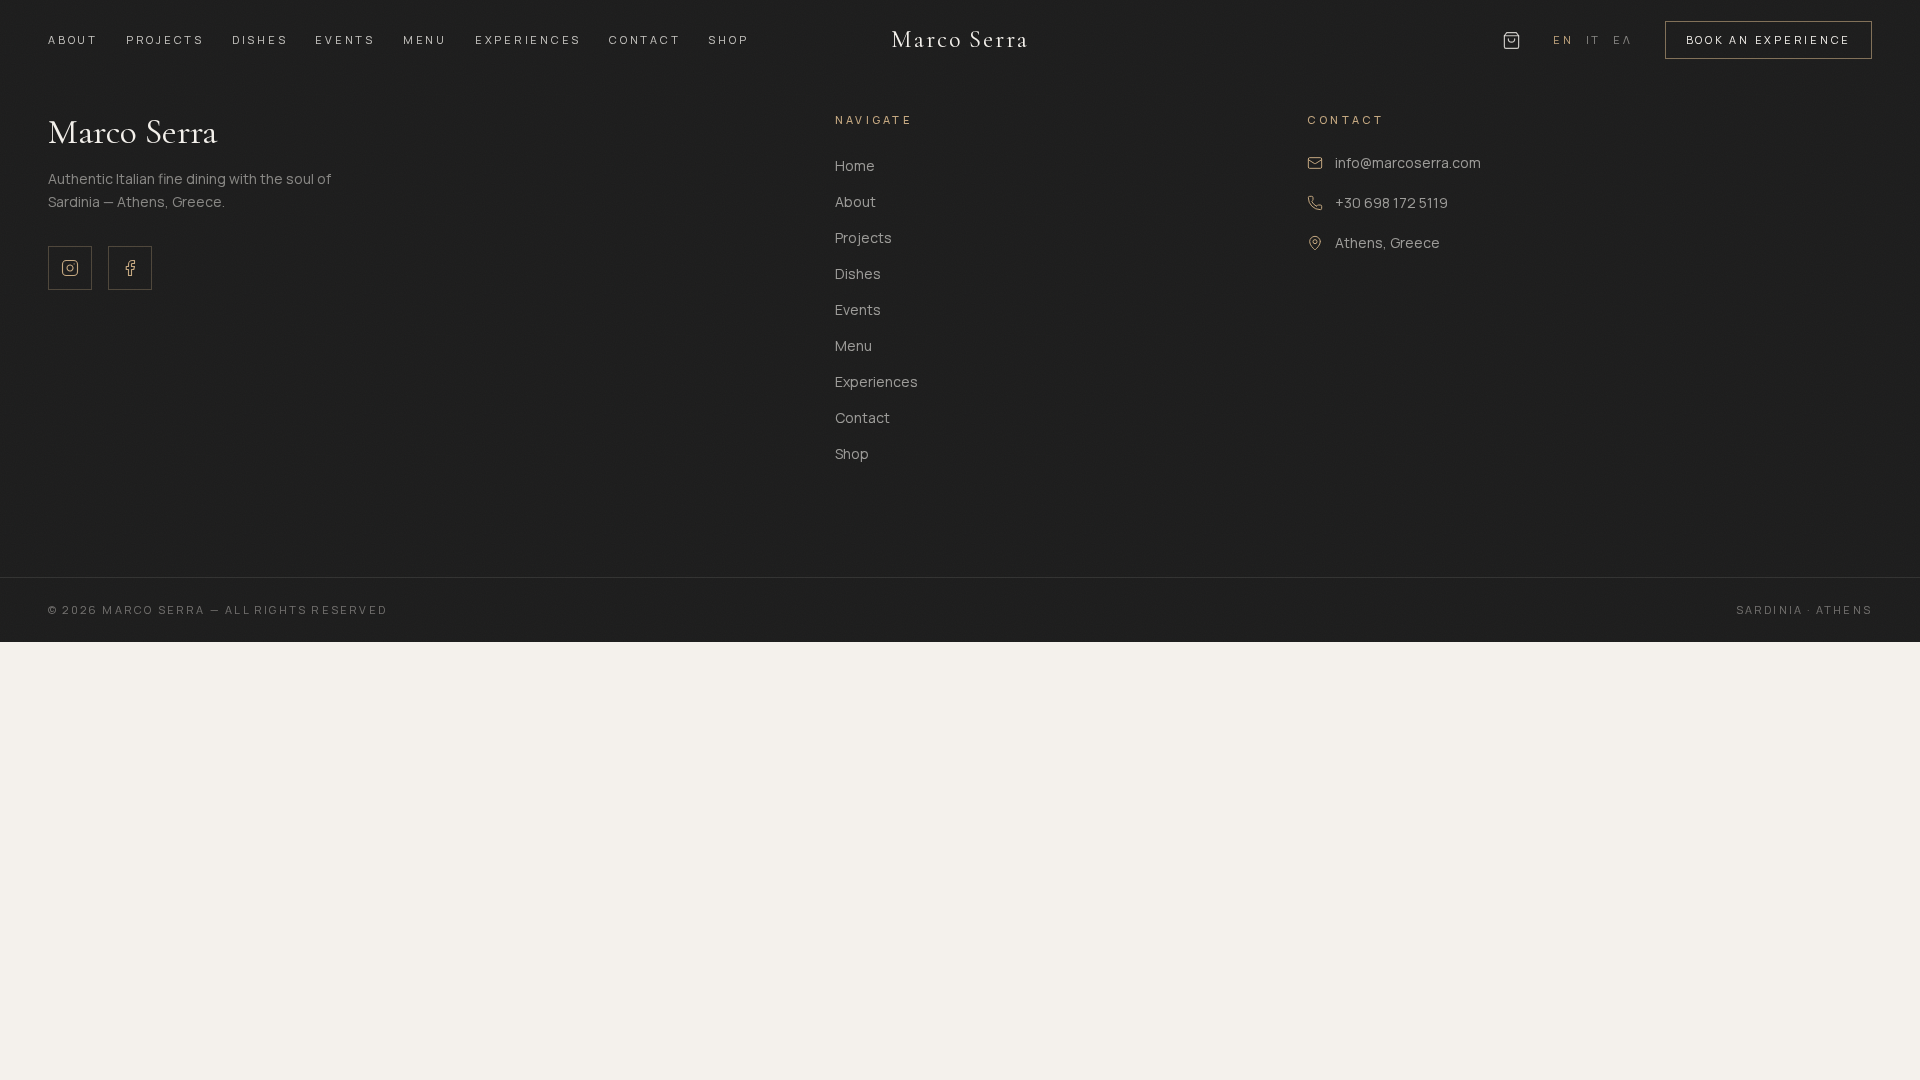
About (73, 39)
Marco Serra (960, 39)
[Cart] (1511, 40)
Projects (165, 39)
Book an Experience (1769, 39)
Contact (644, 39)
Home (855, 165)
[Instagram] (70, 268)
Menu (425, 39)
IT (1594, 39)
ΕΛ (1623, 39)
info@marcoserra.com (1408, 162)
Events (345, 39)
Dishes (260, 39)
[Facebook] (130, 268)
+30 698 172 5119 (1391, 202)
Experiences (528, 39)
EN (1563, 39)
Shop (728, 39)
